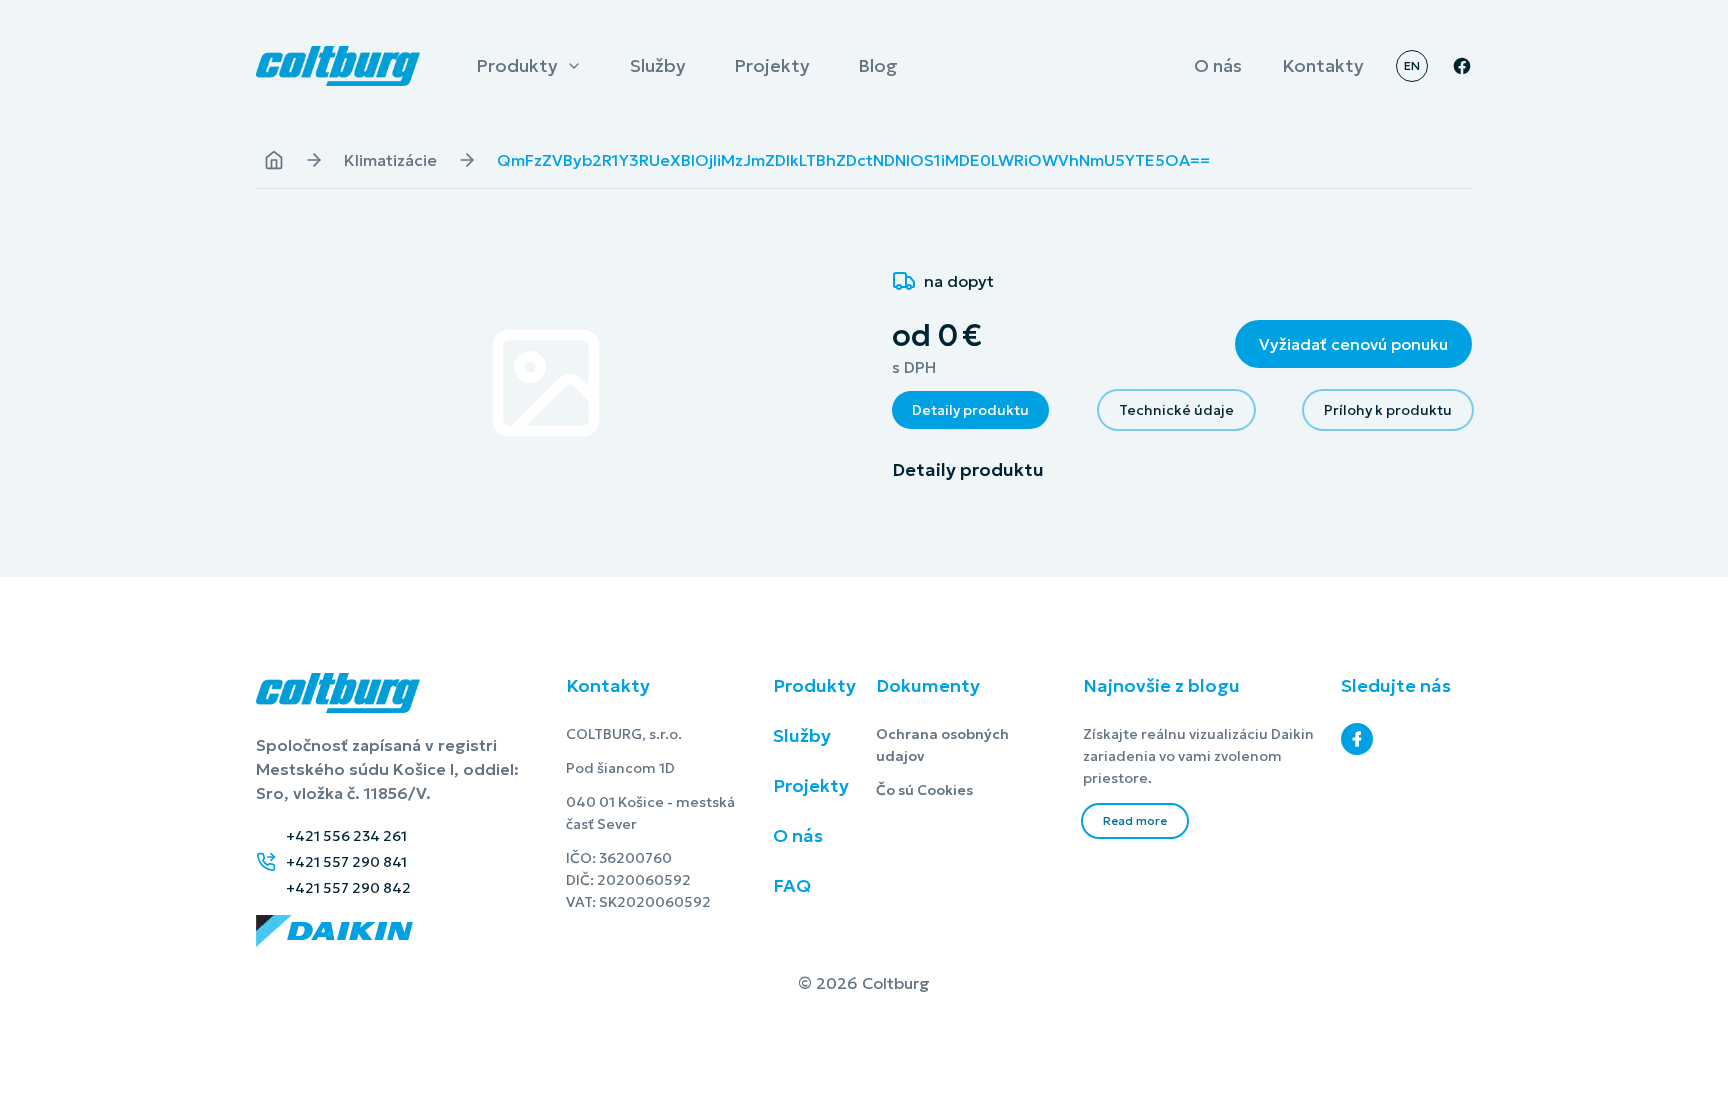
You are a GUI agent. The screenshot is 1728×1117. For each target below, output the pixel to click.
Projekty (771, 68)
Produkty (516, 68)
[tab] (970, 410)
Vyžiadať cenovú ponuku (1353, 344)
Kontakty (1322, 68)
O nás (1217, 68)
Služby (657, 68)
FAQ (792, 885)
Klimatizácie (390, 160)
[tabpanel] (1182, 470)
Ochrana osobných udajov (967, 745)
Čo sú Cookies (967, 789)
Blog (877, 68)
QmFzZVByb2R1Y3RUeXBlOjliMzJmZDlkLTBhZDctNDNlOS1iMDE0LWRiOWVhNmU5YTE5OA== (853, 160)
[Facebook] (1357, 739)
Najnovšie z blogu (1161, 685)
